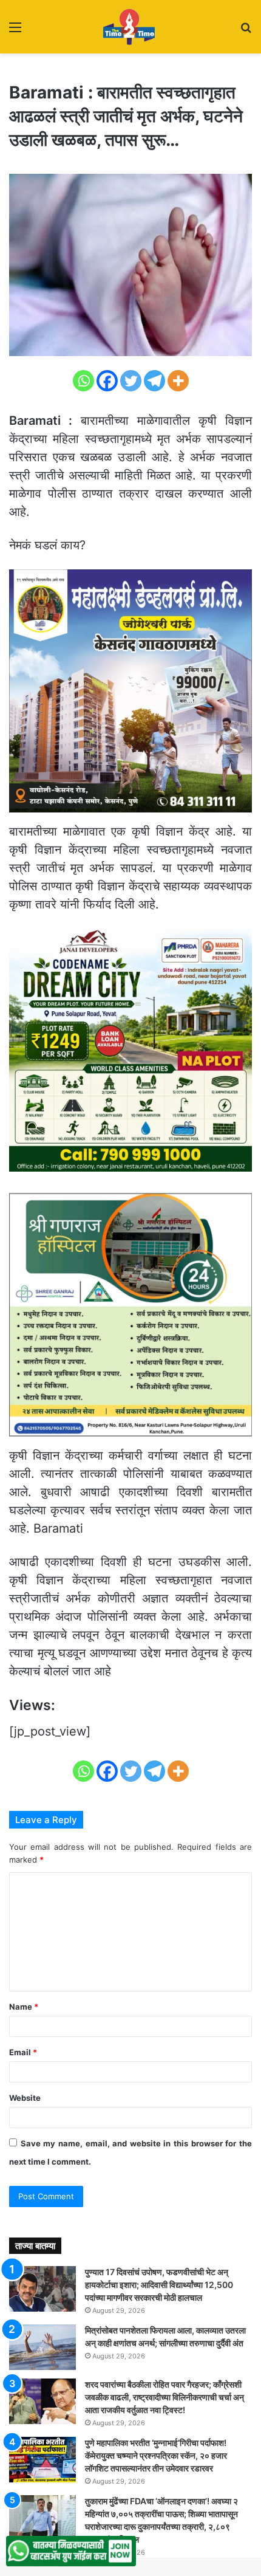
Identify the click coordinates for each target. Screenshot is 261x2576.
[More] (178, 381)
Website (25, 2098)
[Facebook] (107, 381)
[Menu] (15, 31)
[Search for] (246, 31)
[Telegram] (154, 381)
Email (23, 2052)
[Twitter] (131, 381)
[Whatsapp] (83, 381)
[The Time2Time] (130, 27)
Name (24, 2007)
